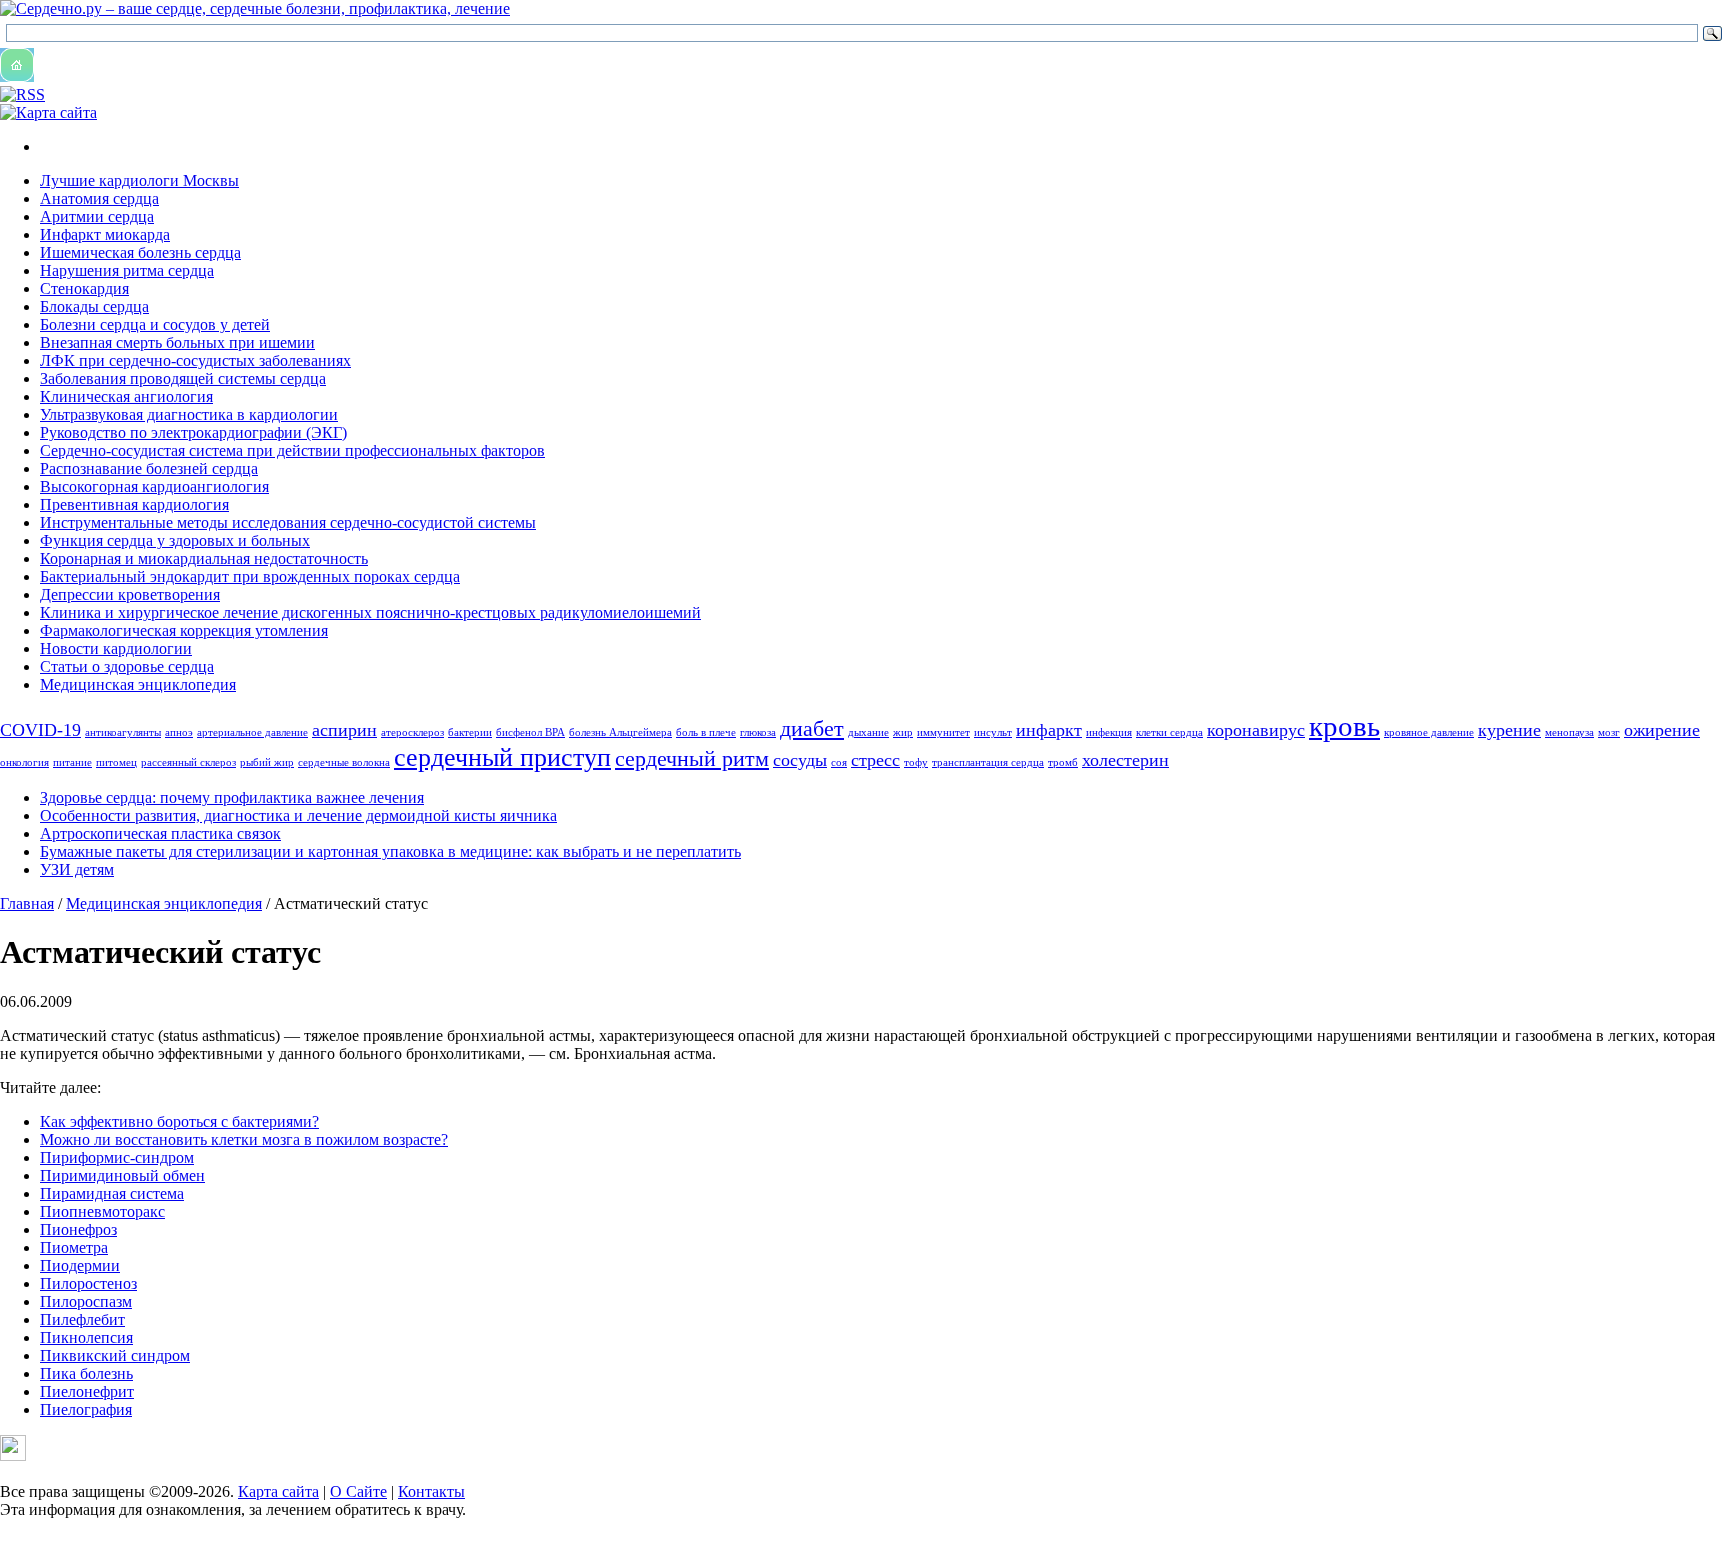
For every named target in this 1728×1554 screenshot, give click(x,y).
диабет (812, 728)
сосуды (800, 760)
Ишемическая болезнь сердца (140, 252)
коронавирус (1256, 730)
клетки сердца (1169, 732)
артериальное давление (252, 732)
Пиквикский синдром (115, 1355)
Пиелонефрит (87, 1391)
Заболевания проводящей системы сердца (183, 378)
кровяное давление (1429, 732)
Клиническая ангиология (126, 396)
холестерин (1125, 760)
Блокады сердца (94, 306)
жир (903, 732)
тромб (1063, 762)
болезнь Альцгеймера (620, 732)
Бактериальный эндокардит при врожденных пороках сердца (250, 576)
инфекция (1109, 732)
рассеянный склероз (188, 762)
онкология (24, 762)
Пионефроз (78, 1229)
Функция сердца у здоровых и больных (175, 540)
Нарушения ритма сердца (127, 270)
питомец (116, 762)
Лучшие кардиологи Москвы (139, 180)
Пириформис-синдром (117, 1157)
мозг (1609, 732)
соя (839, 762)
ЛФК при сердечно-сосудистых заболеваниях (195, 360)
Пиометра (74, 1247)
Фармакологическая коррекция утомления (184, 630)
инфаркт (1049, 730)
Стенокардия (84, 288)
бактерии (470, 732)
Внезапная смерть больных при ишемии (177, 342)
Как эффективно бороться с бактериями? (179, 1121)
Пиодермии (80, 1265)
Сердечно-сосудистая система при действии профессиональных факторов (292, 450)
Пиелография (86, 1409)
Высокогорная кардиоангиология (154, 486)
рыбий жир (267, 762)
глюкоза (758, 732)
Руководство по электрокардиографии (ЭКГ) (193, 432)
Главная (27, 903)
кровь (1344, 726)
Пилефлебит (82, 1319)
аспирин (344, 730)
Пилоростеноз (88, 1283)
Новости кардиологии (116, 648)
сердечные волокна (344, 762)
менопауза (1569, 732)
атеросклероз (412, 732)
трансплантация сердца (988, 762)
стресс (875, 760)
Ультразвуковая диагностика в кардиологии (189, 414)
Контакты (431, 1491)
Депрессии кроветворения (130, 594)
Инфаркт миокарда (105, 234)
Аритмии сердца (97, 216)
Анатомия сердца (99, 198)
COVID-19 (40, 730)
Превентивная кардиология (134, 504)
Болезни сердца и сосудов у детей (155, 324)
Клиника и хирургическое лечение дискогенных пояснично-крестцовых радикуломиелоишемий (370, 612)
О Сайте (358, 1491)
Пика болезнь (86, 1373)
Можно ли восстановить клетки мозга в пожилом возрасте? (244, 1139)
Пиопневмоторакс (102, 1211)
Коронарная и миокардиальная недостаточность (204, 558)
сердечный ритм (692, 758)
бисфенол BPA (530, 732)
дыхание (868, 732)
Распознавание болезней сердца (149, 468)
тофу (916, 762)
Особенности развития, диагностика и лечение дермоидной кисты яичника (298, 815)
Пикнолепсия (86, 1337)
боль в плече (706, 732)
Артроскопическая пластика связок (160, 833)
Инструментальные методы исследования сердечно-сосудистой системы (288, 522)
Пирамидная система (112, 1193)
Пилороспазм (86, 1301)
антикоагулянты (123, 732)
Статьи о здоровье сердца (127, 666)
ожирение (1662, 730)
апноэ (179, 732)
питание (72, 762)
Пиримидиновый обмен (122, 1175)
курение (1509, 730)
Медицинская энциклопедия (138, 684)
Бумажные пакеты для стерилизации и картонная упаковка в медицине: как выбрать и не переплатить (390, 851)
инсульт (993, 732)
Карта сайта (278, 1491)
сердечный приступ (502, 757)
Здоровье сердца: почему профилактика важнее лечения (232, 797)
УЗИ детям (77, 869)
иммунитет (943, 732)
